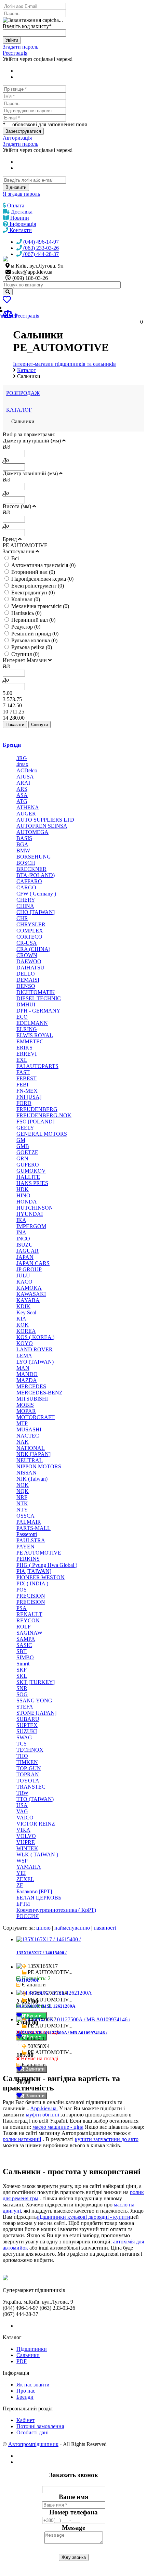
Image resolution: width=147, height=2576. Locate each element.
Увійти (12, 40)
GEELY (25, 1128)
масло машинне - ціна (58, 2127)
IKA (21, 1220)
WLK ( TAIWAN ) (37, 1854)
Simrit (23, 1664)
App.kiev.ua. (44, 2108)
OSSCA (25, 1516)
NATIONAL (31, 1448)
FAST (23, 1072)
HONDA (27, 1202)
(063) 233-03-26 (40, 248)
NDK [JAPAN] (34, 1454)
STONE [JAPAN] (36, 1713)
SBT (22, 1651)
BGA (22, 844)
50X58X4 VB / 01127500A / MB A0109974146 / (62, 2033)
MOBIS (25, 1405)
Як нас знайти (33, 2385)
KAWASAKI (31, 1294)
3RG (22, 758)
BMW (23, 851)
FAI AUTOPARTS (37, 1066)
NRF (22, 1497)
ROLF (24, 1627)
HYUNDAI (30, 1214)
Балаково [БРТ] (34, 1891)
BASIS (24, 838)
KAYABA (28, 1300)
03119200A (27, 1980)
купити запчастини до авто (107, 2139)
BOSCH (26, 863)
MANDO (27, 1374)
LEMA (24, 1356)
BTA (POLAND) (36, 875)
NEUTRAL (30, 1460)
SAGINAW (29, 1633)
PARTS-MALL (34, 1528)
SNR (22, 1688)
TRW (22, 1793)
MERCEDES (31, 1386)
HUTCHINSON (35, 1208)
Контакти (20, 230)
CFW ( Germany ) (36, 894)
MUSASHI (29, 1429)
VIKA (23, 1830)
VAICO (25, 1818)
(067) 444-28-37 (40, 254)
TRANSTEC (31, 1787)
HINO (23, 1195)
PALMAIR (29, 1522)
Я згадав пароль (21, 194)
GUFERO (28, 1165)
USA (22, 1805)
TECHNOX (30, 1750)
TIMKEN (27, 1762)
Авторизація (17, 138)
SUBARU (28, 1719)
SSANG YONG (34, 1701)
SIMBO (25, 1657)
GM (21, 1140)
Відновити (16, 187)
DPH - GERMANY (38, 1011)
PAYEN (25, 1547)
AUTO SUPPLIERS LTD (45, 820)
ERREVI (26, 1054)
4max (22, 764)
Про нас (26, 2391)
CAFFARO (29, 881)
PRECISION (31, 1596)
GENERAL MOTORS (42, 1134)
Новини (19, 218)
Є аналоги (34, 1985)
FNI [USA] (29, 1097)
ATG (22, 801)
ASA (22, 795)
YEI (21, 1873)
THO (22, 1756)
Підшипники (32, 2349)
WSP (22, 1861)
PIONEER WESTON (41, 1577)
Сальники (28, 2355)
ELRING (27, 1029)
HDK (23, 1189)
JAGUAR (28, 1251)
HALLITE (28, 1177)
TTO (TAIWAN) (35, 1799)
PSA (22, 1608)
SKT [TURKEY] (36, 1682)
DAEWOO (29, 961)
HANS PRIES (32, 1183)
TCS (22, 1744)
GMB (23, 1146)
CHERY (26, 900)
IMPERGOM (31, 1226)
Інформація (22, 224)
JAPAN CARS (33, 1263)
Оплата (15, 205)
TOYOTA (28, 1781)
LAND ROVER (35, 1349)
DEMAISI (28, 980)
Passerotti (27, 1534)
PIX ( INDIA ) (32, 1583)
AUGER (26, 814)
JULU (23, 1276)
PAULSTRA (31, 1540)
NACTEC (28, 1436)
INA (21, 1232)
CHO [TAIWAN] (36, 912)
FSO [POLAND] (35, 1122)
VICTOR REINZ (36, 1824)
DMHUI (26, 1004)
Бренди (12, 745)
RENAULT (29, 1614)
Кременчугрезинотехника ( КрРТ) (56, 1910)
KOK (23, 1325)
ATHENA (28, 807)
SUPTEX (27, 1725)
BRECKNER (31, 869)
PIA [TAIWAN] (34, 1571)
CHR (22, 918)
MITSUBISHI (32, 1399)
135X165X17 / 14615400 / (42, 1953)
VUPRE (26, 1842)
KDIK (23, 1306)
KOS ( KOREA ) (35, 1337)
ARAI (23, 783)
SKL (22, 1676)
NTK (22, 1503)
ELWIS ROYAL (35, 1035)
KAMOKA (29, 1288)
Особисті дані (32, 2432)
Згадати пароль (21, 47)
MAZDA (27, 1380)
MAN (23, 1368)
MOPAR (26, 1411)
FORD (24, 1103)
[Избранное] (7, 301)
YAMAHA (29, 1867)
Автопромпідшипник (33, 2444)
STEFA (25, 1707)
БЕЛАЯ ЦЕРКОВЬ (39, 1898)
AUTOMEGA (32, 832)
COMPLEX (30, 931)
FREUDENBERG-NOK (44, 1115)
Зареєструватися (23, 131)
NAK (23, 1442)
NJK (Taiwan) (32, 1479)
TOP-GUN (29, 1768)
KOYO (25, 1343)
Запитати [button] (34, 2069)
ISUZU (25, 1245)
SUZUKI (27, 1731)
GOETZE (27, 1152)
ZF (20, 1885)
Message (73, 2528)
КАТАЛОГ (19, 410)
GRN (22, 1158)
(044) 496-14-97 (40, 242)
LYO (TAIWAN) (35, 1362)
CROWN (27, 955)
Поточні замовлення (40, 2426)
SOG (22, 1694)
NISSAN (26, 1473)
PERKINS (28, 1559)
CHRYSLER (31, 924)
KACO (24, 1282)
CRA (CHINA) (33, 949)
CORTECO (29, 937)
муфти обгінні (43, 2115)
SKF (22, 1670)
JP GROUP (29, 1269)
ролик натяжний (22, 2139)
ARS (22, 789)
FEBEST (26, 1078)
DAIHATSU (30, 968)
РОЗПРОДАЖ (23, 393)
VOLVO (26, 1836)
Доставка (21, 212)
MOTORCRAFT (36, 1417)
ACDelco (27, 770)
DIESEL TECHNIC (39, 998)
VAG (22, 1811)
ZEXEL (25, 1879)
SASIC (24, 1645)
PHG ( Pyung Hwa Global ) (47, 1565)
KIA (21, 1319)
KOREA (26, 1331)
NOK (23, 1485)
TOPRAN (28, 1774)
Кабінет (25, 2420)
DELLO (26, 974)
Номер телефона (73, 2512)
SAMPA (26, 1639)
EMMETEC (30, 1041)
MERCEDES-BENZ (39, 1393)
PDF (22, 2361)
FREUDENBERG (37, 1109)
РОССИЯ (28, 1916)
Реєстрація (15, 53)
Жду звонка (74, 2557)
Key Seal (26, 1312)
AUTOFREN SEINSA (42, 826)
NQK (23, 1491)
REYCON (28, 1620)
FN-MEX (27, 1091)
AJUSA (25, 777)
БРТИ (23, 1904)
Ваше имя (73, 2497)
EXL (22, 1060)
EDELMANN (32, 1023)
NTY (22, 1510)
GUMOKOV (31, 1171)
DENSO (26, 986)
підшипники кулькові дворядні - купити (83, 2217)
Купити (35, 2016)
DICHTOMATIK (36, 992)
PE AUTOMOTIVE (39, 1553)
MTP (22, 1423)
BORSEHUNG (34, 857)
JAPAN (25, 1257)
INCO (23, 1239)
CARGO (26, 887)
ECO (22, 1017)
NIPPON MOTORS (39, 1466)
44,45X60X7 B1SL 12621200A (46, 2006)
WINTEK (27, 1848)
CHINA (25, 906)
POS (22, 1590)
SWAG (24, 1737)
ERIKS (24, 1048)
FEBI (22, 1085)
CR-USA (27, 943)
